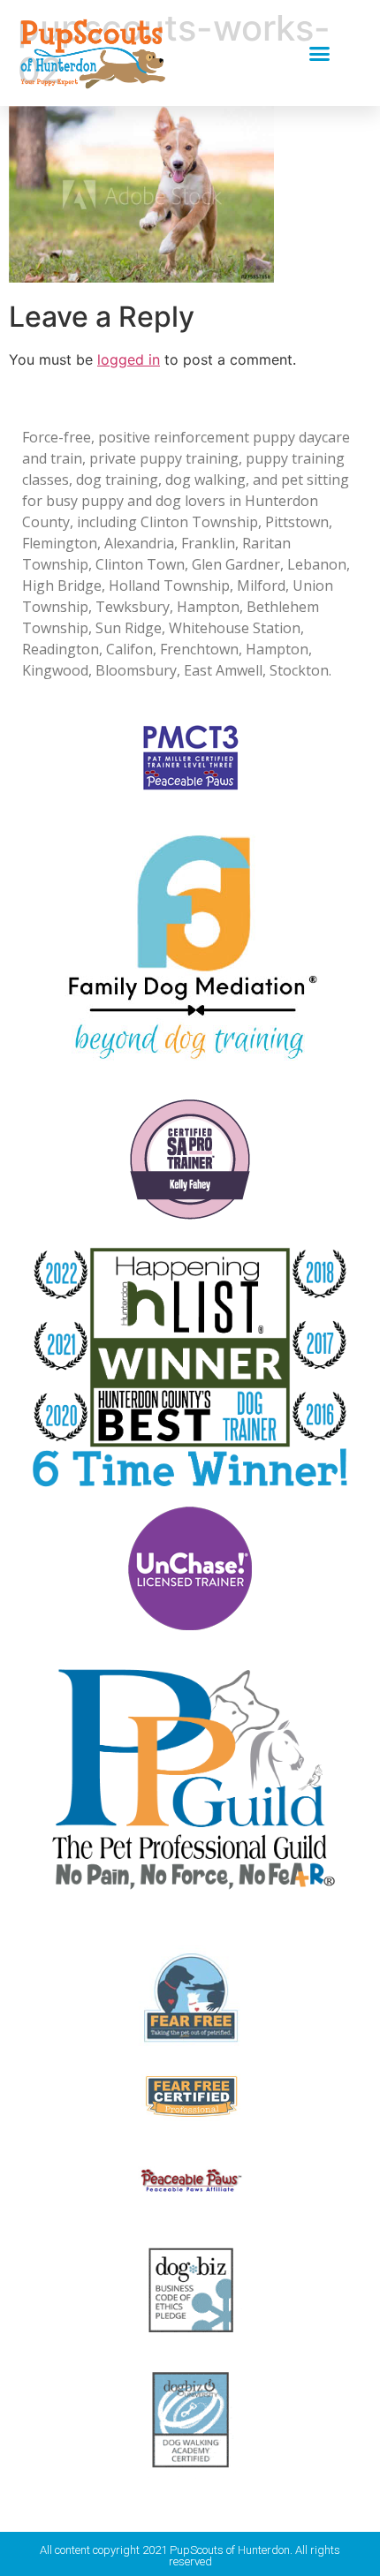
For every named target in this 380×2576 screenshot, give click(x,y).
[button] (320, 53)
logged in (129, 359)
